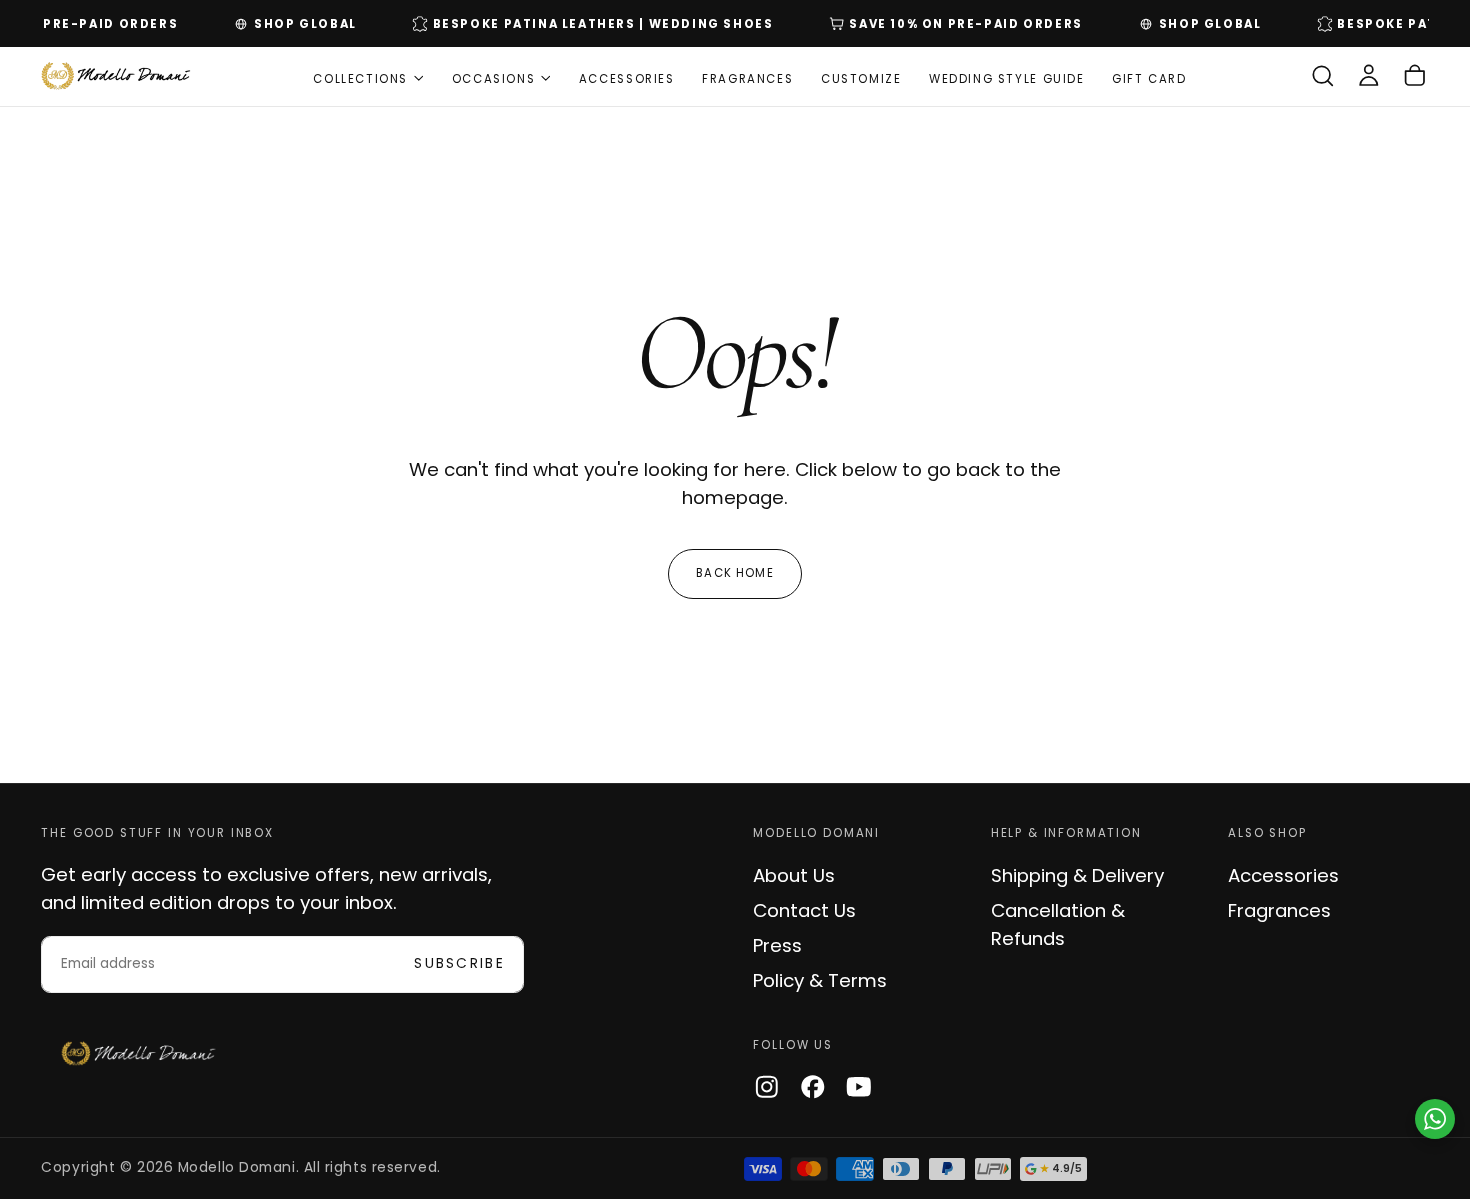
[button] (1323, 76)
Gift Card (1149, 78)
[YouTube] (859, 1087)
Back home (734, 573)
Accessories (627, 78)
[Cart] (1415, 76)
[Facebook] (813, 1087)
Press (777, 945)
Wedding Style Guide (1007, 78)
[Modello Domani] (139, 1053)
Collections (360, 78)
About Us (794, 875)
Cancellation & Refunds (1058, 924)
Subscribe (459, 963)
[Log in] (1369, 76)
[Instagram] (767, 1087)
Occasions (494, 78)
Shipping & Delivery (1077, 875)
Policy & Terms (820, 980)
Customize (861, 78)
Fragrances (747, 78)
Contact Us (804, 910)
